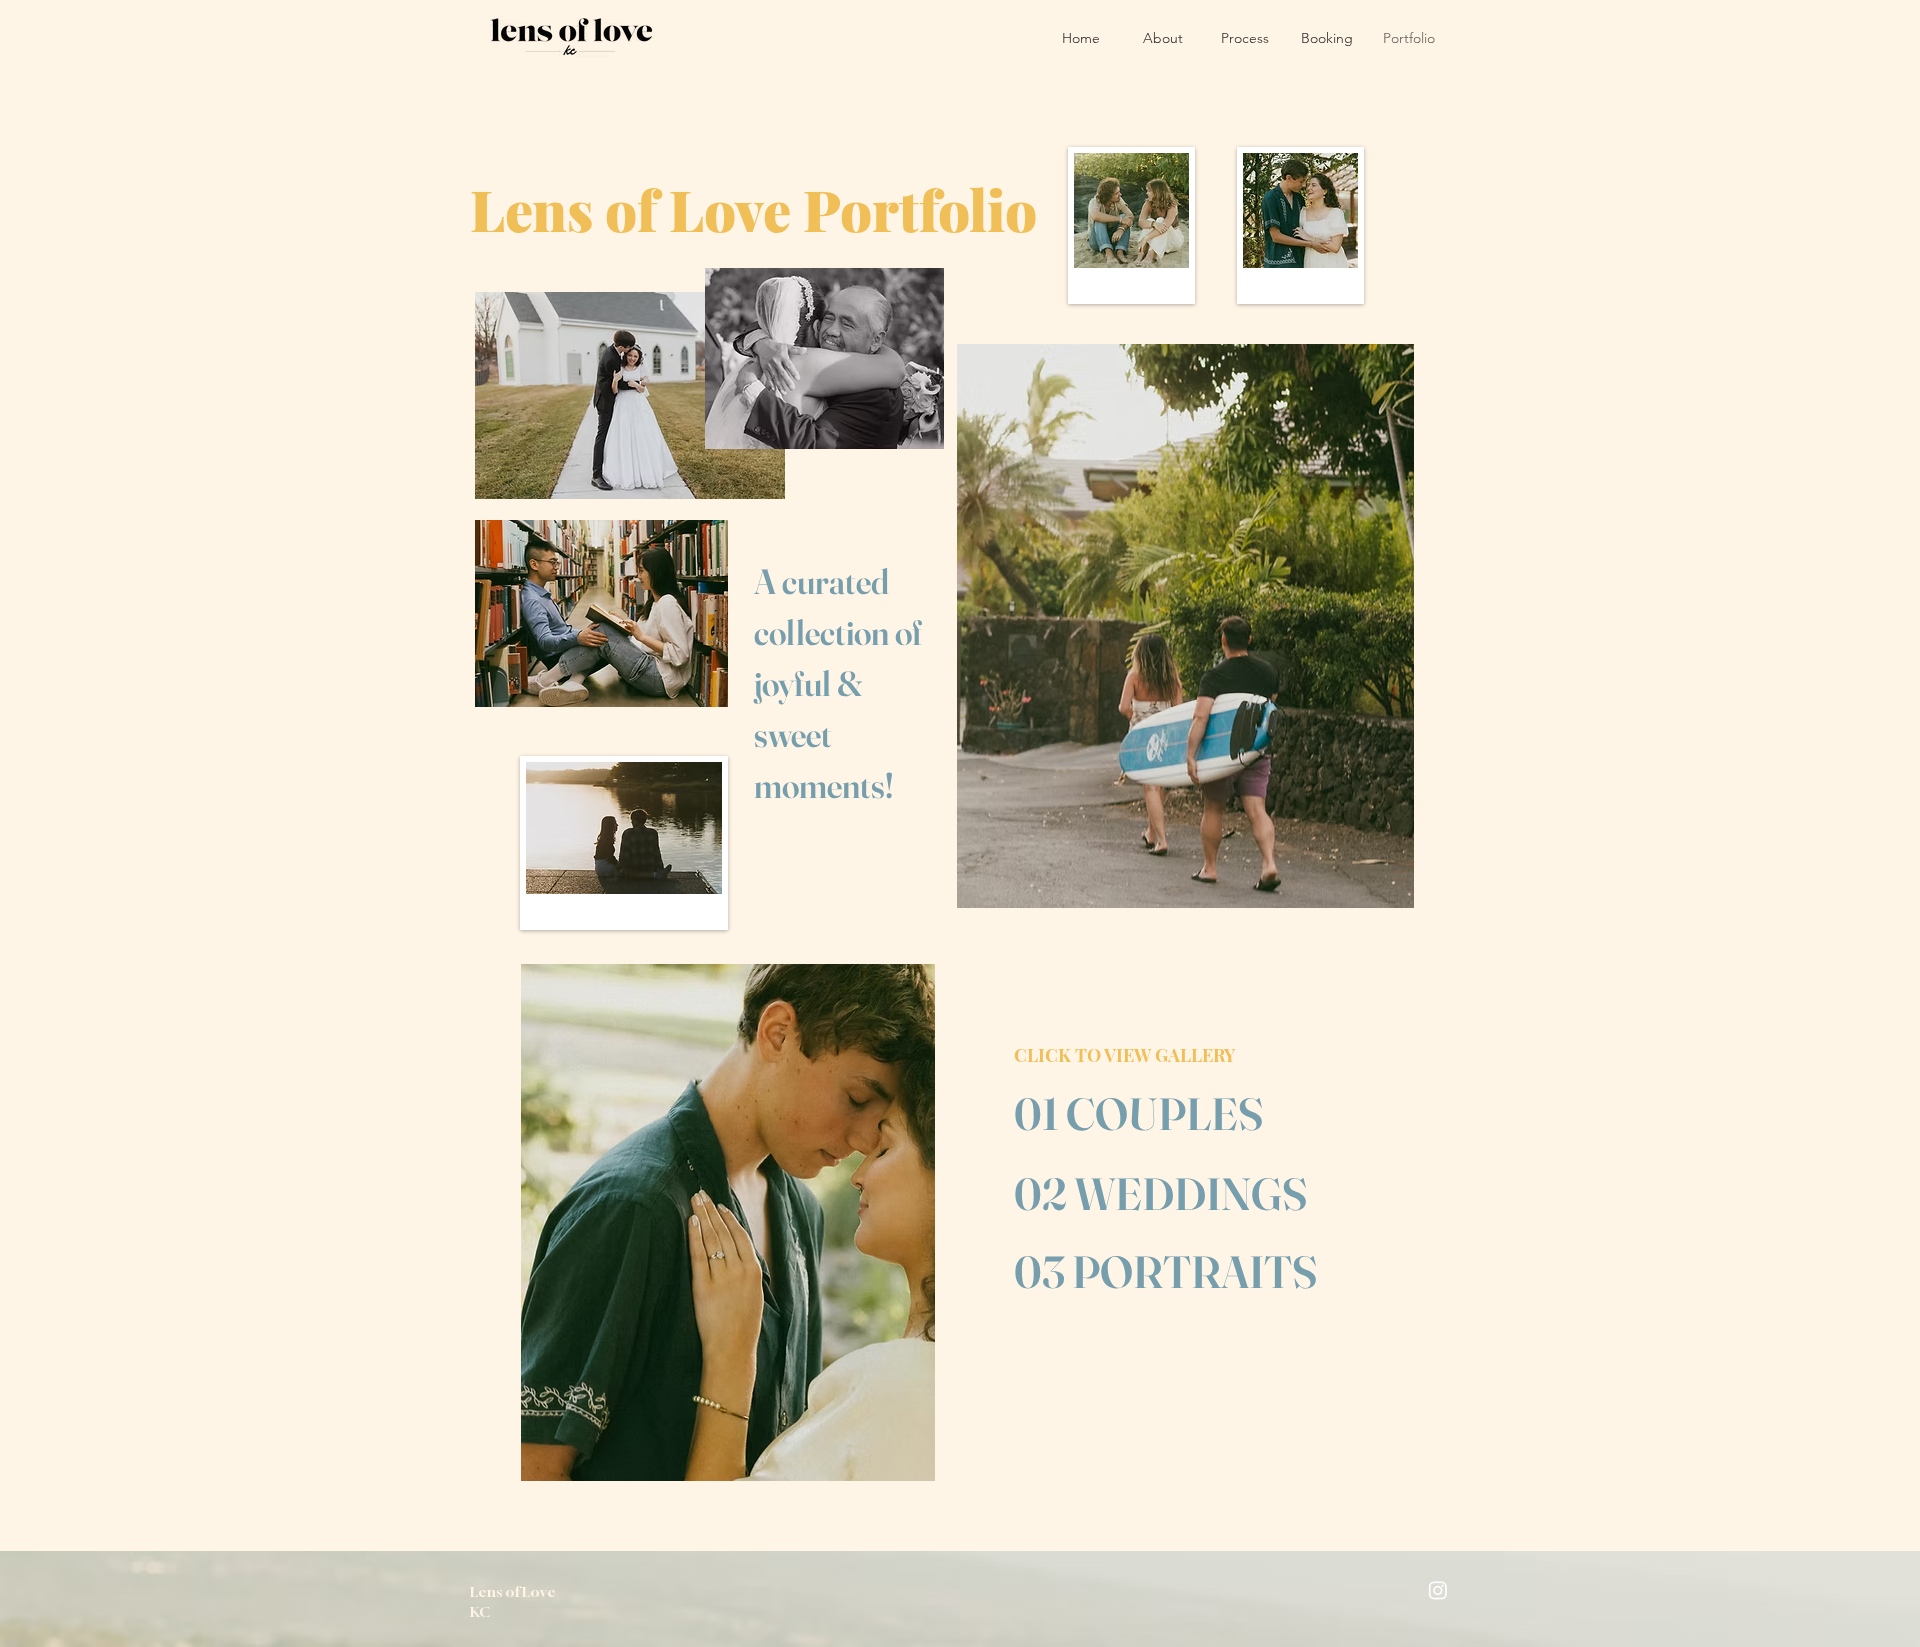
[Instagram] (1438, 1590)
